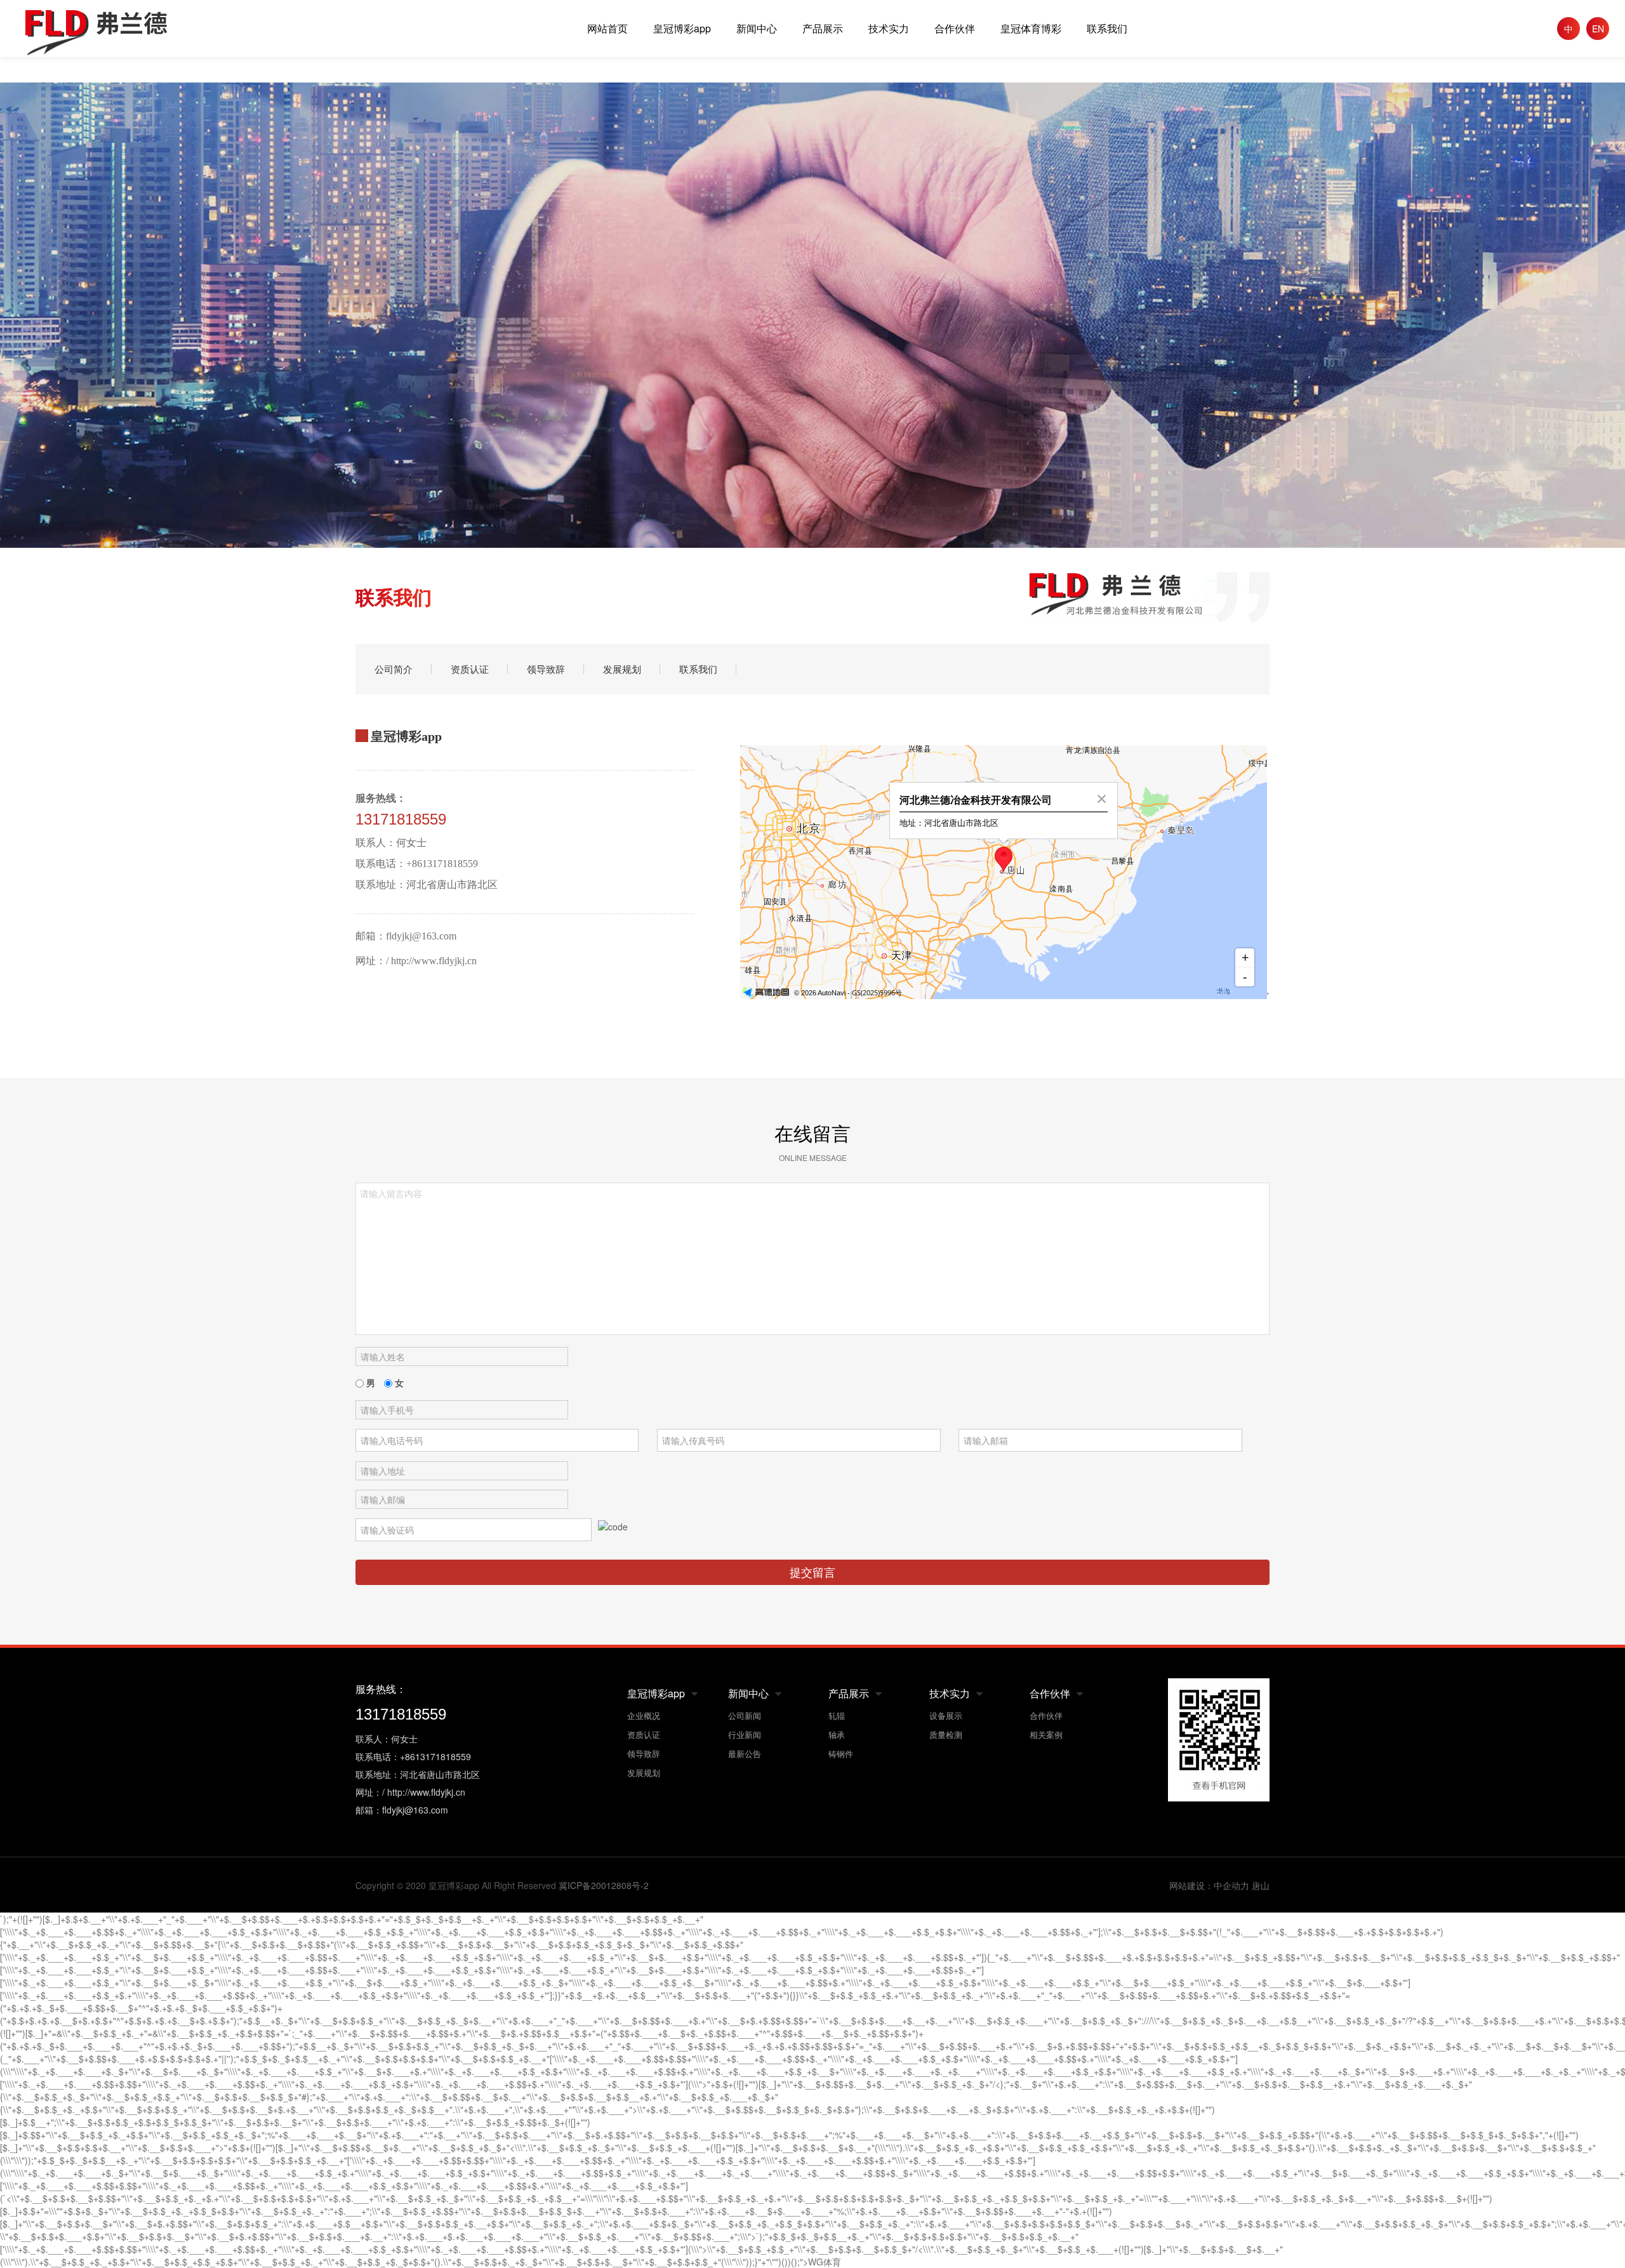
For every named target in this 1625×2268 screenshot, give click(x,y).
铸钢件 (841, 1754)
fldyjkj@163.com (421, 936)
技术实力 (889, 28)
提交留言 (812, 1572)
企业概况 (644, 1715)
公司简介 (394, 669)
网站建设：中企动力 (1209, 1886)
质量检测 (946, 1734)
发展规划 (622, 669)
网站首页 (607, 28)
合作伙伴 (955, 28)
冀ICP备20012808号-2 (604, 1885)
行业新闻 (745, 1734)
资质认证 (470, 669)
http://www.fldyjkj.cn (434, 961)
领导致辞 (546, 669)
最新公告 (745, 1754)
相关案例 (1046, 1734)
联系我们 (1107, 28)
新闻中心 (757, 28)
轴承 (837, 1734)
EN (1598, 29)
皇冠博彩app (682, 28)
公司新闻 (745, 1715)
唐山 (1261, 1886)
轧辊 (837, 1715)
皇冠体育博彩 (1031, 28)
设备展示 (946, 1715)
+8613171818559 (442, 864)
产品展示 (823, 28)
